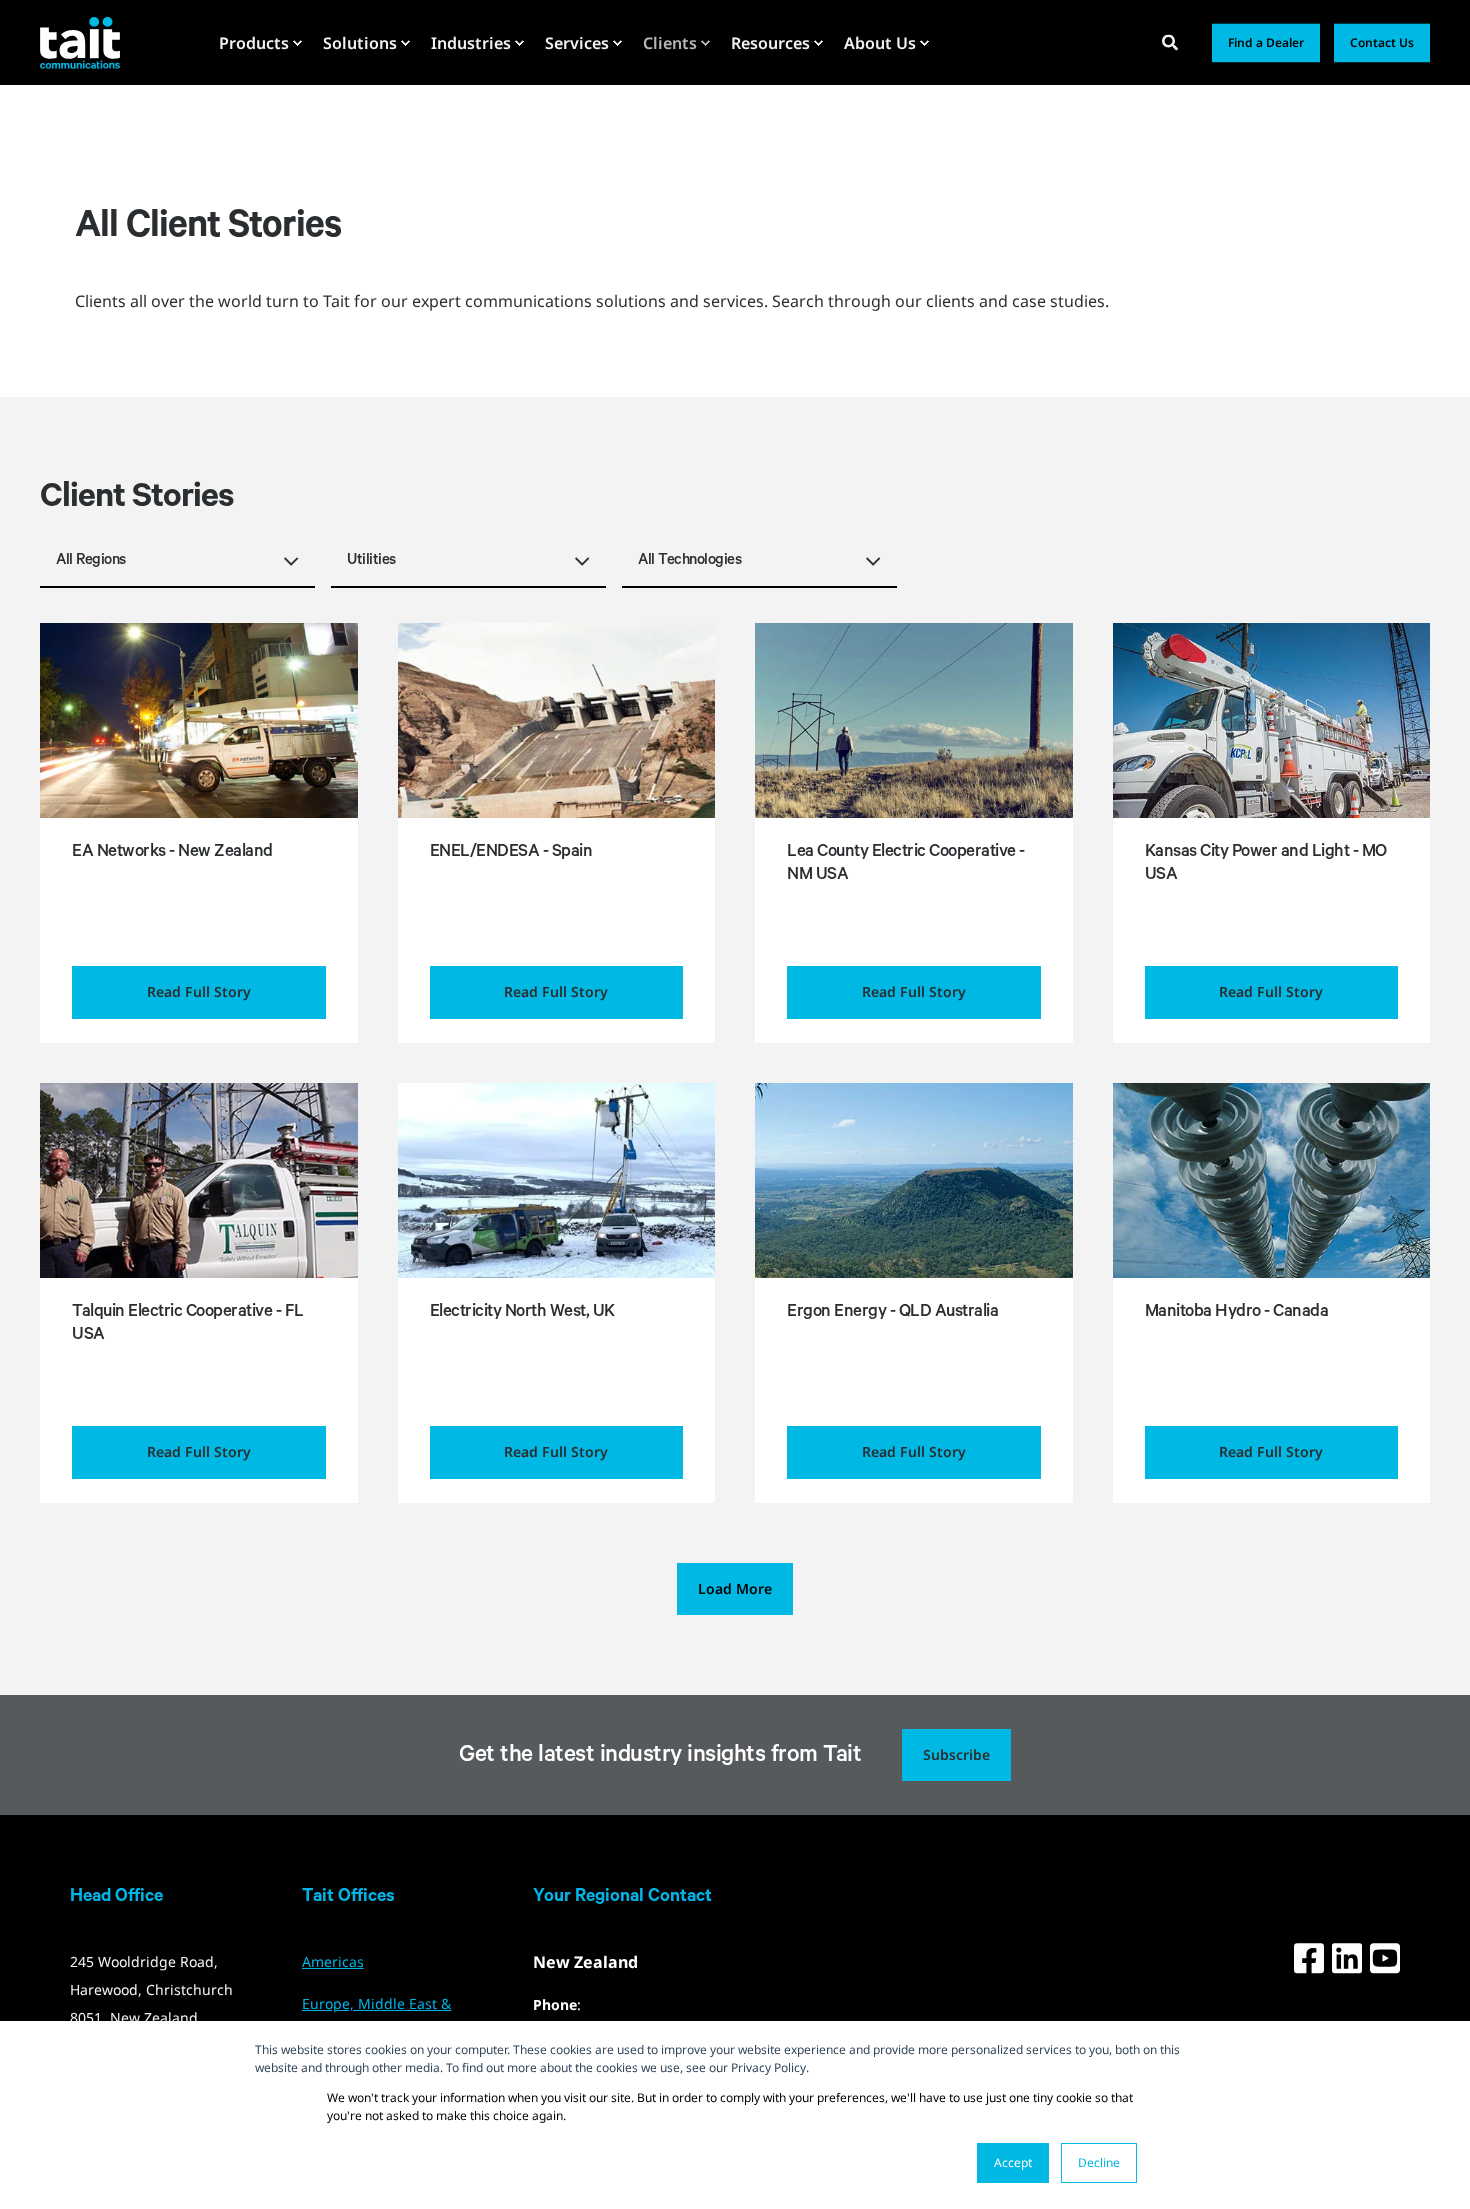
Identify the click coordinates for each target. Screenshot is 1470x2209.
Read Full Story (199, 991)
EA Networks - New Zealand (172, 853)
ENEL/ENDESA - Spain (511, 853)
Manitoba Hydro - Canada (1237, 1313)
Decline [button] (1099, 2162)
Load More (735, 1588)
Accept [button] (1013, 2162)
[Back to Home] (80, 42)
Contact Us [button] (1382, 42)
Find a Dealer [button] (1266, 42)
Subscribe (956, 1754)
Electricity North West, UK (522, 1313)
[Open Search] (1172, 41)
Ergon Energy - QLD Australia (892, 1313)
